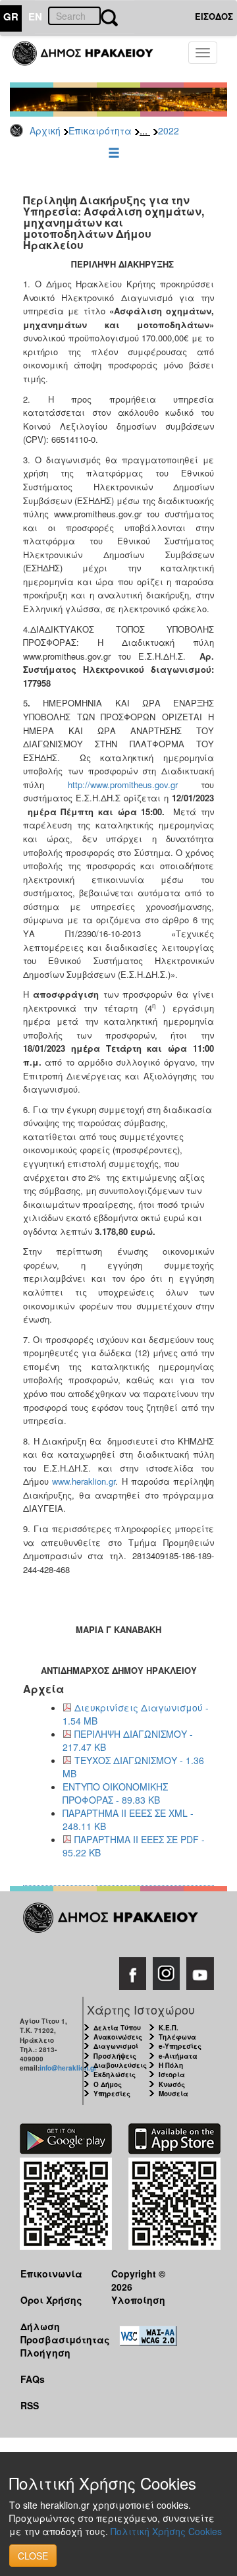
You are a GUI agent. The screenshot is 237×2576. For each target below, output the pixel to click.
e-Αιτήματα (178, 2056)
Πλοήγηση (45, 2353)
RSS (30, 2405)
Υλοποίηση (138, 2300)
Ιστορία (172, 2075)
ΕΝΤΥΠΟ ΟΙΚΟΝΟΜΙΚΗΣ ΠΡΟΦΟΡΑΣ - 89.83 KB (115, 1793)
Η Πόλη (171, 2065)
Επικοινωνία (51, 2274)
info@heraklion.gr (68, 2068)
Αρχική (45, 130)
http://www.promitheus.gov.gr (123, 785)
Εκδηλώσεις (115, 2075)
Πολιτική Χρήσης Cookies (166, 2531)
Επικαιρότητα (100, 130)
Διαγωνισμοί (116, 2046)
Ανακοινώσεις (118, 2037)
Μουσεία (173, 2094)
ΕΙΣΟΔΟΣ (214, 16)
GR (11, 16)
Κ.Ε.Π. (169, 2028)
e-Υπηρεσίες (180, 2046)
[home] (91, 59)
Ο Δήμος (108, 2084)
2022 (169, 130)
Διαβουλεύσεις (120, 2065)
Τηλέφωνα (177, 2037)
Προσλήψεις (115, 2056)
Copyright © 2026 (138, 2280)
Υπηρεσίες (112, 2094)
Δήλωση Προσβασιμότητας (56, 2333)
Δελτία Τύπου (117, 2028)
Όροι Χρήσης (51, 2300)
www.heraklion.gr (84, 1481)
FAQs (33, 2379)
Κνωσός (172, 2084)
